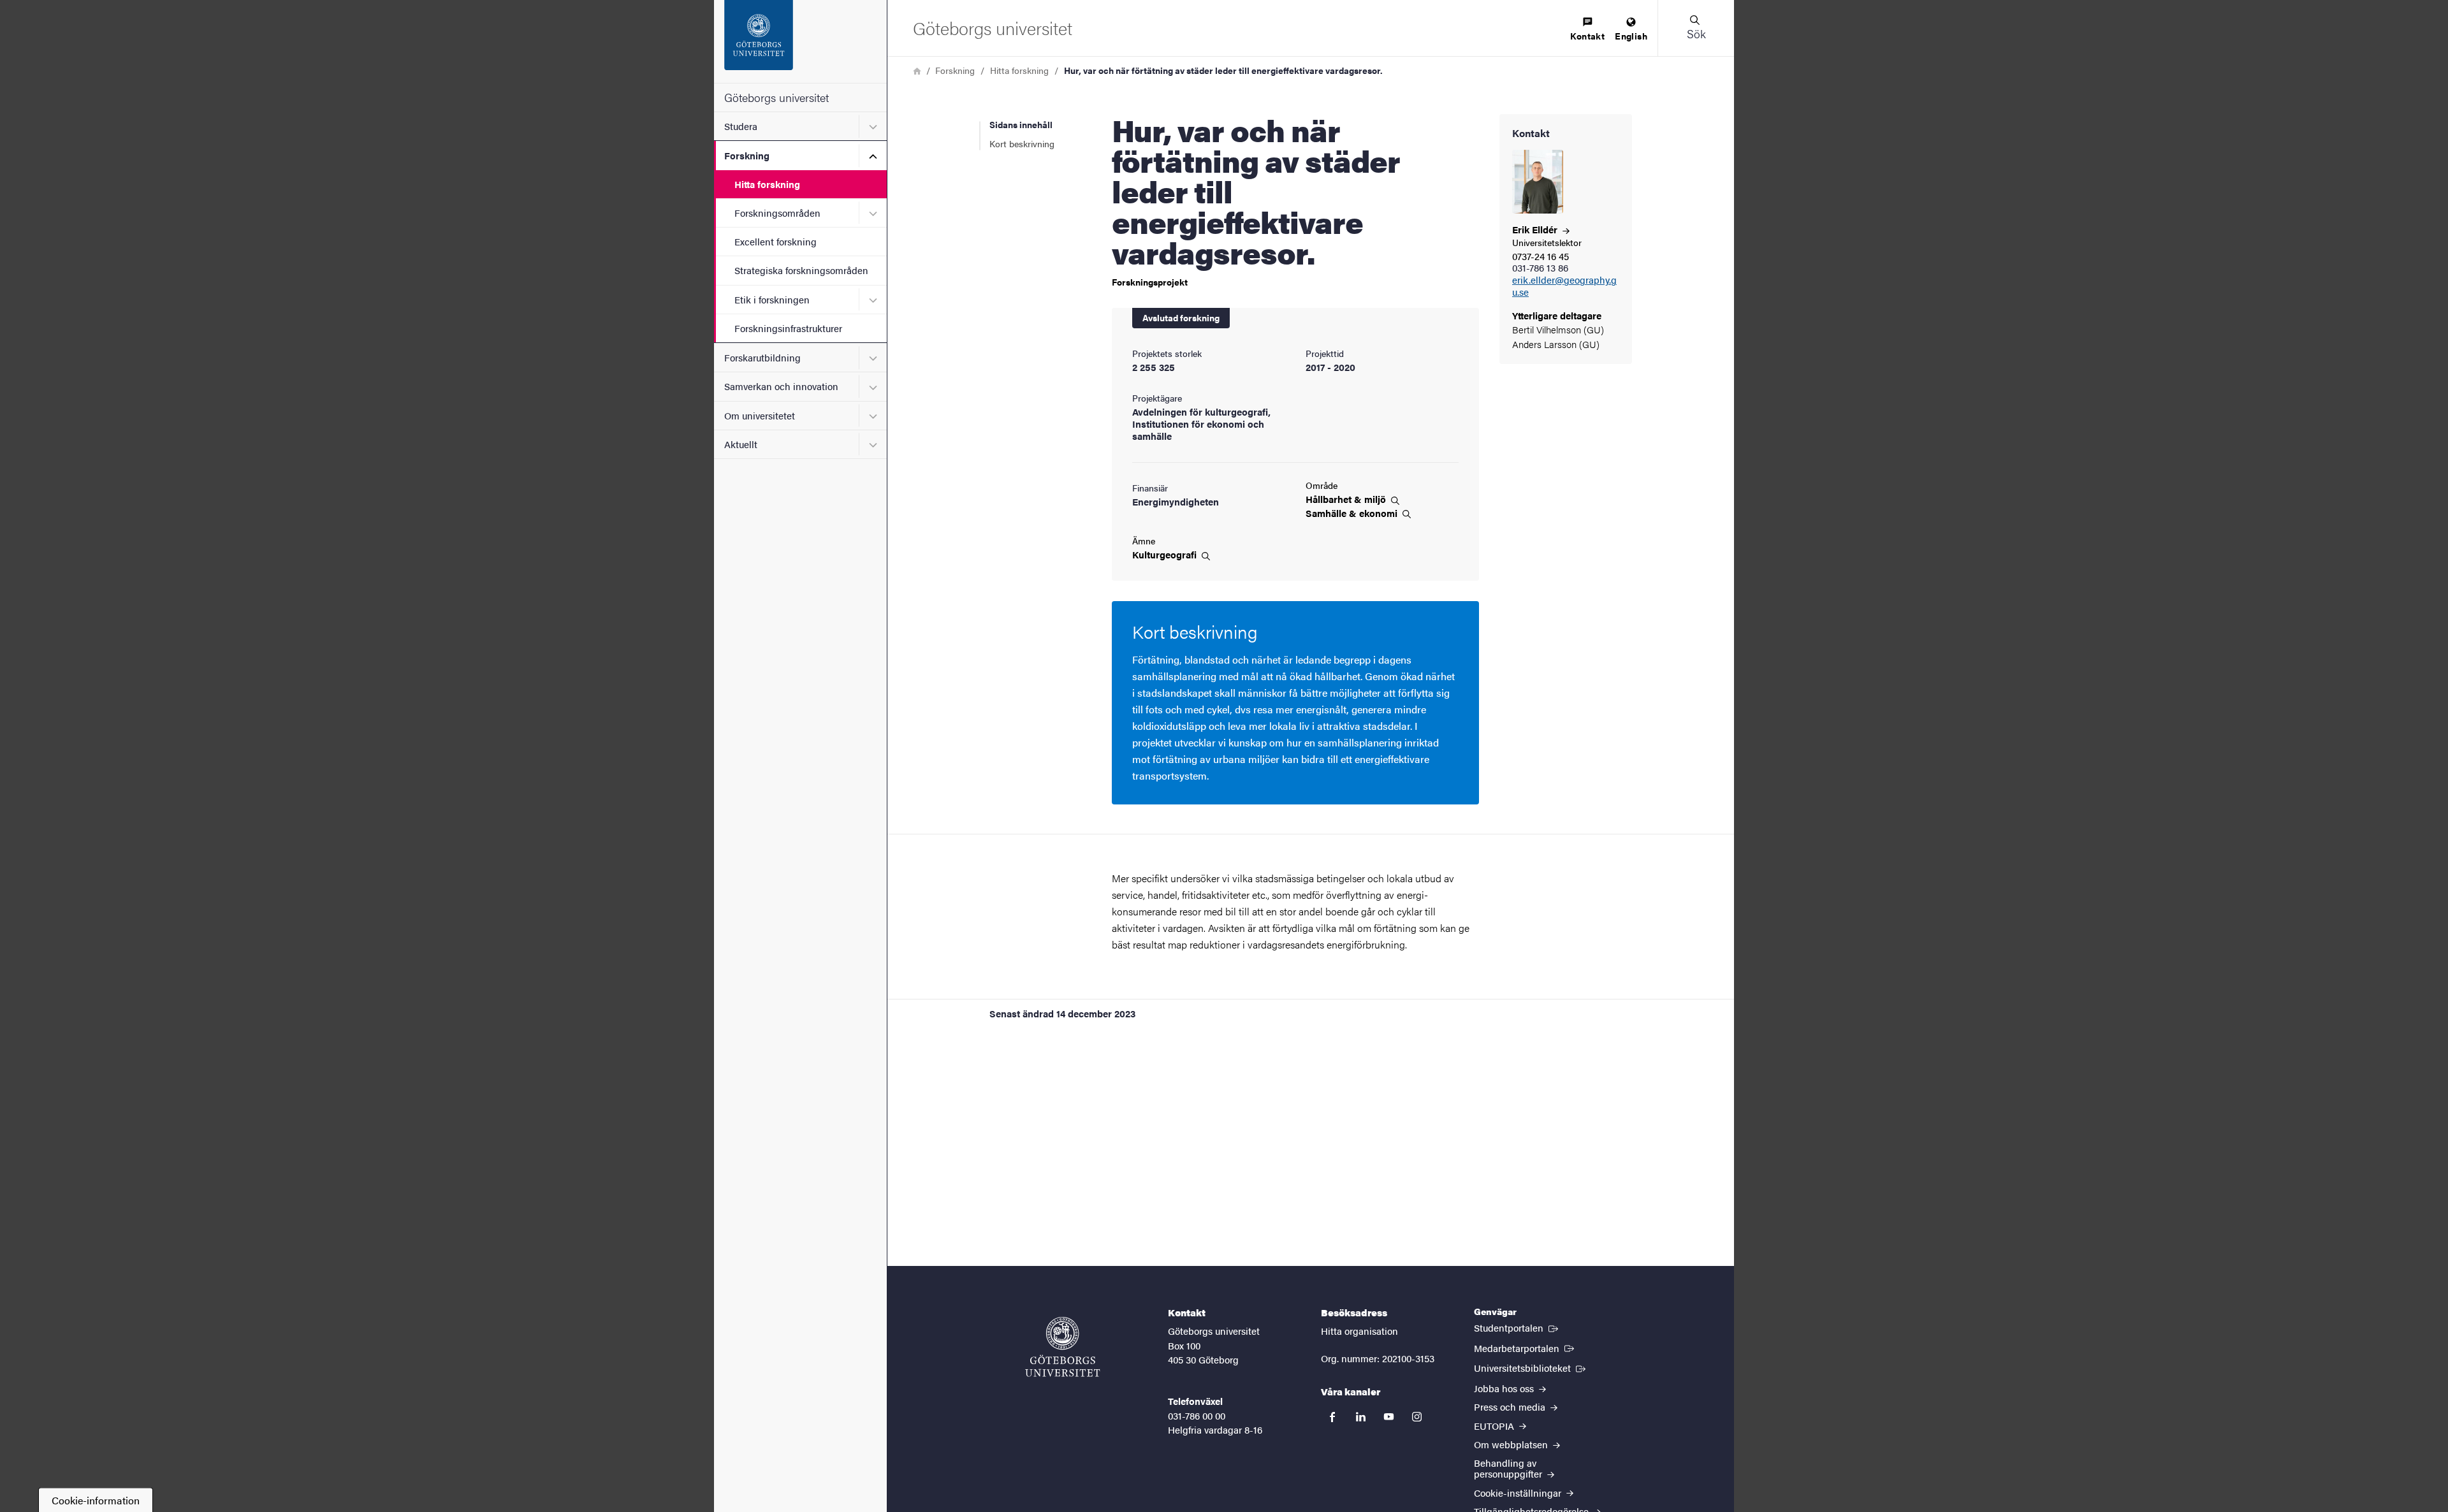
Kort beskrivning (1022, 143)
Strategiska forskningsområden (801, 270)
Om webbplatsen (1512, 1444)
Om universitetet (760, 415)
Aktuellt (741, 444)
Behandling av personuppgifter (1509, 1468)
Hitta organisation (1359, 1331)
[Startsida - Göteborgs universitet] (800, 41)
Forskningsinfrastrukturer (788, 328)
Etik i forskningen (772, 299)
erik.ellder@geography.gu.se (1564, 286)
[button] (1696, 28)
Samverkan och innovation (781, 386)
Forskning (747, 155)
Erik (1536, 229)
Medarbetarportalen (1525, 1348)
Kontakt (1587, 36)
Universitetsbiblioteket (1531, 1367)
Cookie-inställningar (1519, 1493)
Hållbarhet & (1347, 499)
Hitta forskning (767, 184)
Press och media (1511, 1407)
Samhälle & (1353, 513)
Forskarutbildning (762, 357)
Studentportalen (1517, 1327)
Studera (741, 126)
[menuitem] (1587, 30)
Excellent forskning (776, 241)
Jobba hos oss (1505, 1388)
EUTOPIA (1495, 1426)
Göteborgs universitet (776, 97)
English (1631, 36)
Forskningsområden (777, 213)
